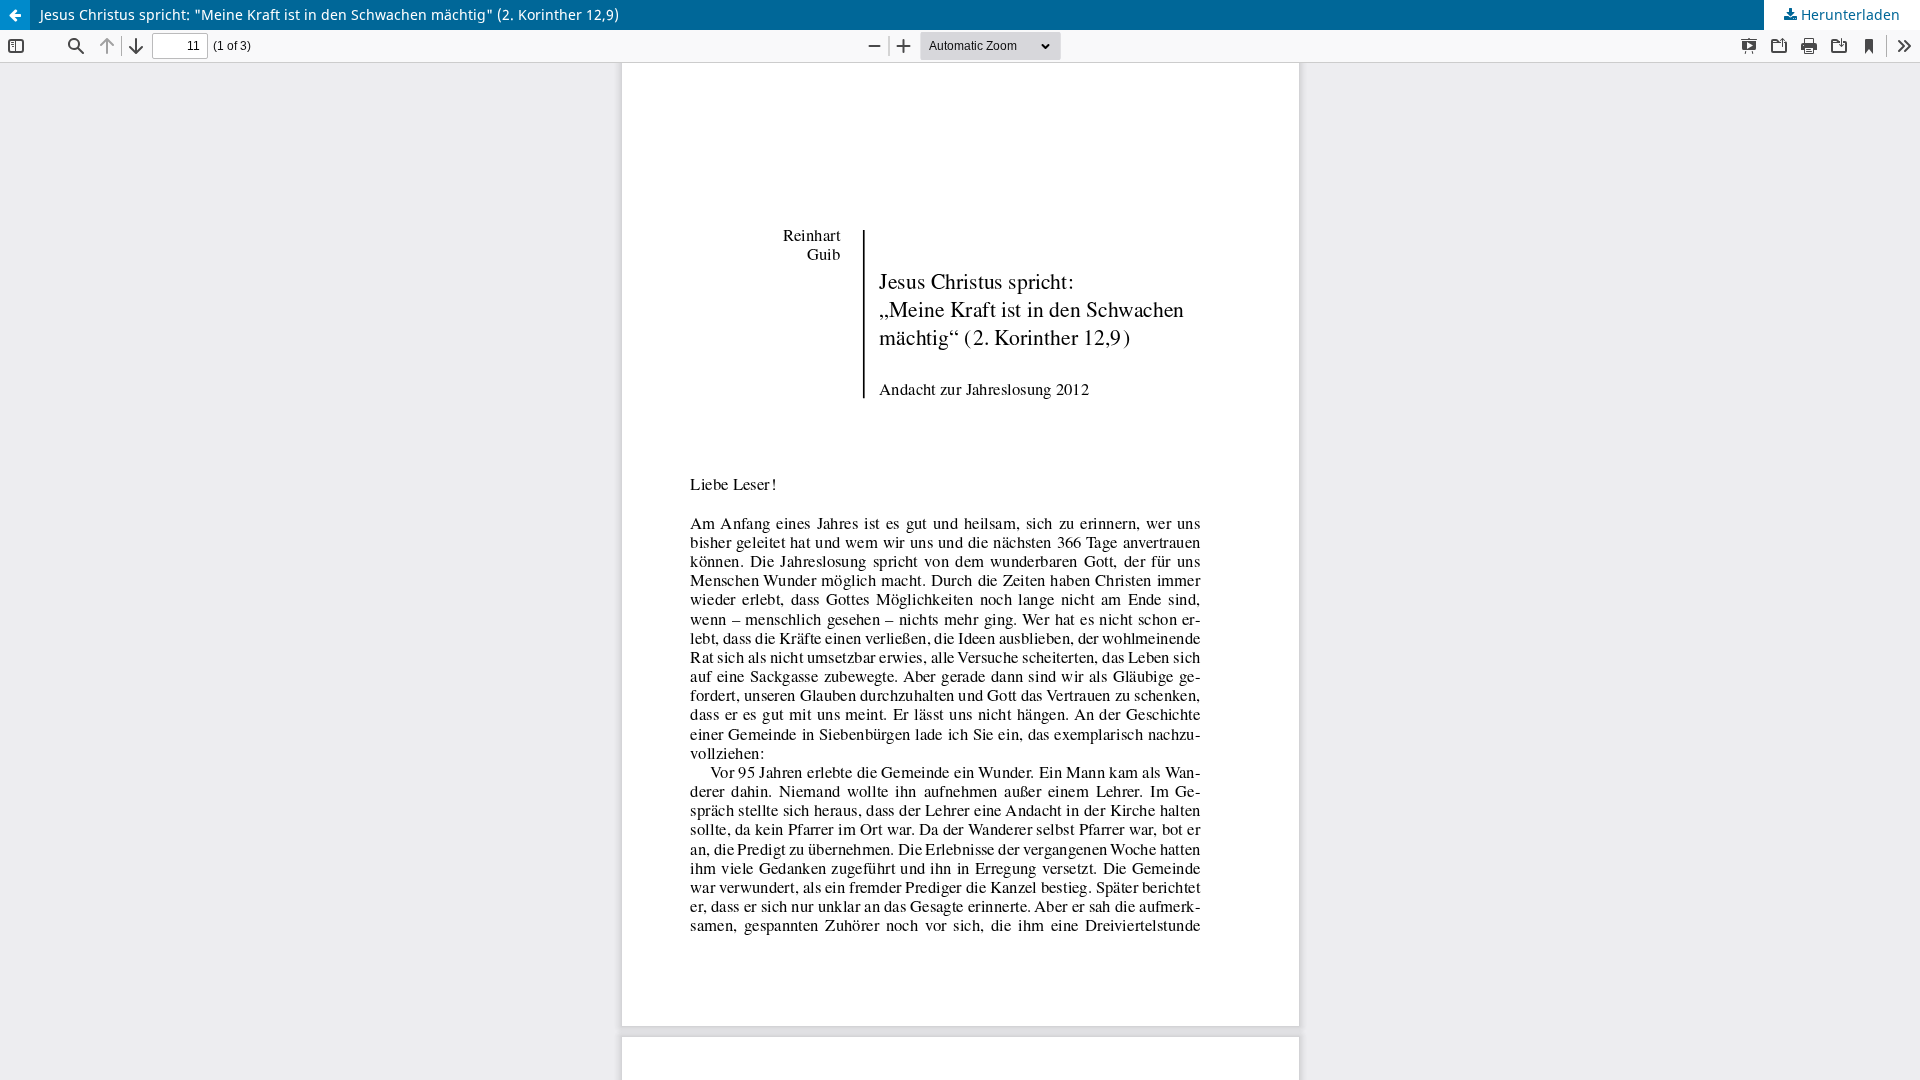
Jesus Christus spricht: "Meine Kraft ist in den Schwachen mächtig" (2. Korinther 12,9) (329, 14)
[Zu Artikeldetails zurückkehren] (15, 15)
